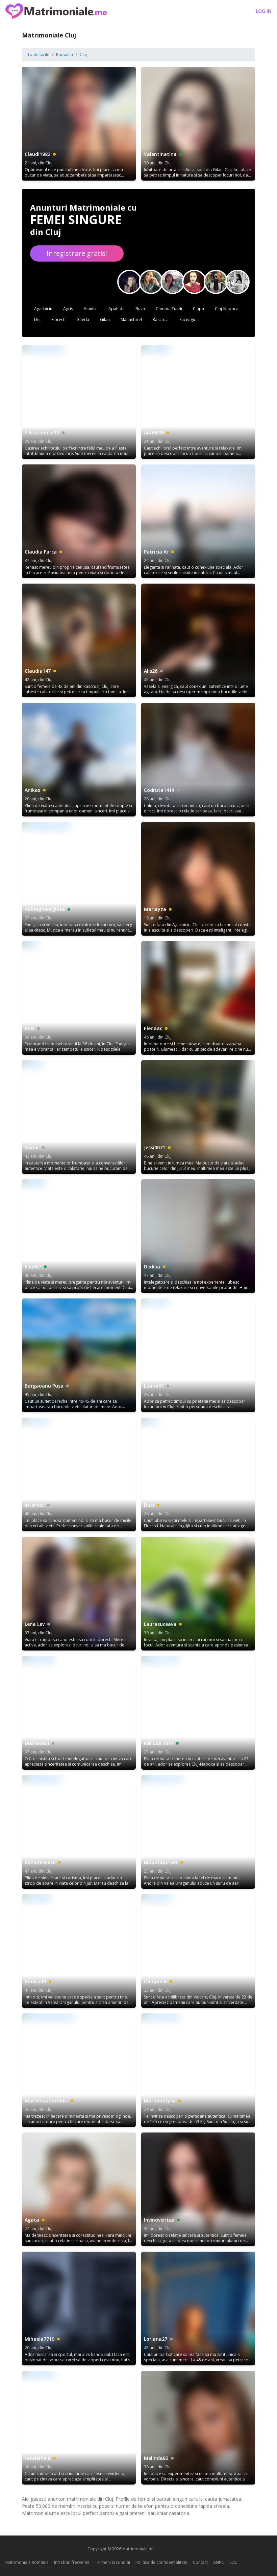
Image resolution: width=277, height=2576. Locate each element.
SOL (233, 2562)
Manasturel (131, 319)
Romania (65, 55)
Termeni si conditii (112, 2562)
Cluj (83, 55)
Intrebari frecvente (72, 2562)
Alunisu (91, 309)
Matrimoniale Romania (27, 2562)
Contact (200, 2562)
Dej (37, 319)
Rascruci (161, 319)
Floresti (58, 319)
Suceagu (187, 319)
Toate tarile (38, 55)
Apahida (117, 309)
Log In (264, 11)
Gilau (105, 319)
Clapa (198, 309)
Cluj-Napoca (227, 309)
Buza (140, 309)
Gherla (83, 319)
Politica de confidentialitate (161, 2562)
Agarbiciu (43, 309)
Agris (68, 309)
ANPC (219, 2562)
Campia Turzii (169, 309)
